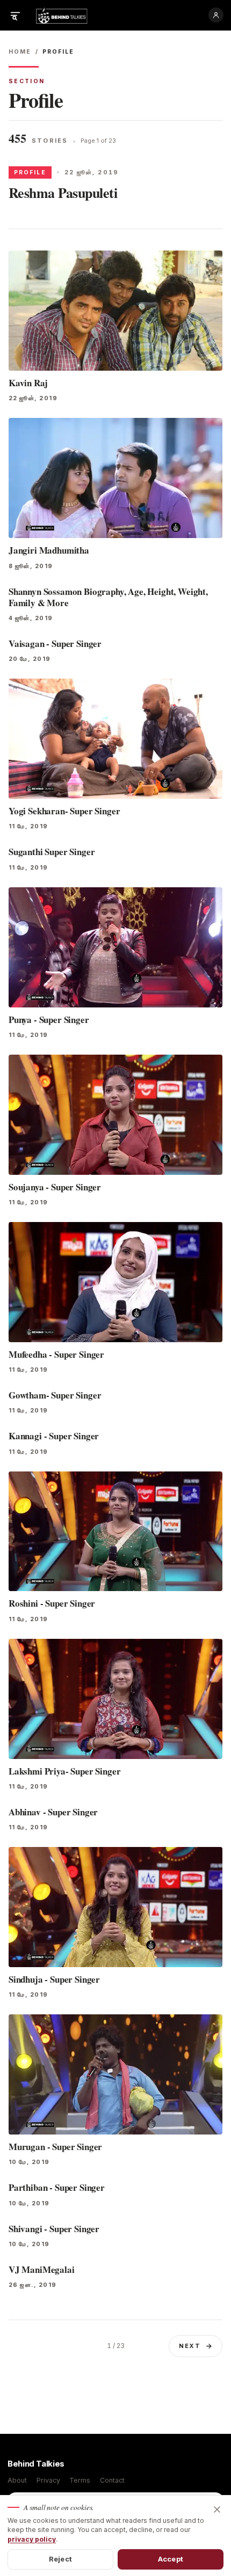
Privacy (48, 2480)
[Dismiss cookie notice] (217, 2509)
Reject (60, 2559)
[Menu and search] (15, 15)
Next (190, 2346)
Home (20, 52)
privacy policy (32, 2539)
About (17, 2480)
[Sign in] (216, 15)
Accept (171, 2559)
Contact (112, 2480)
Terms (80, 2480)
